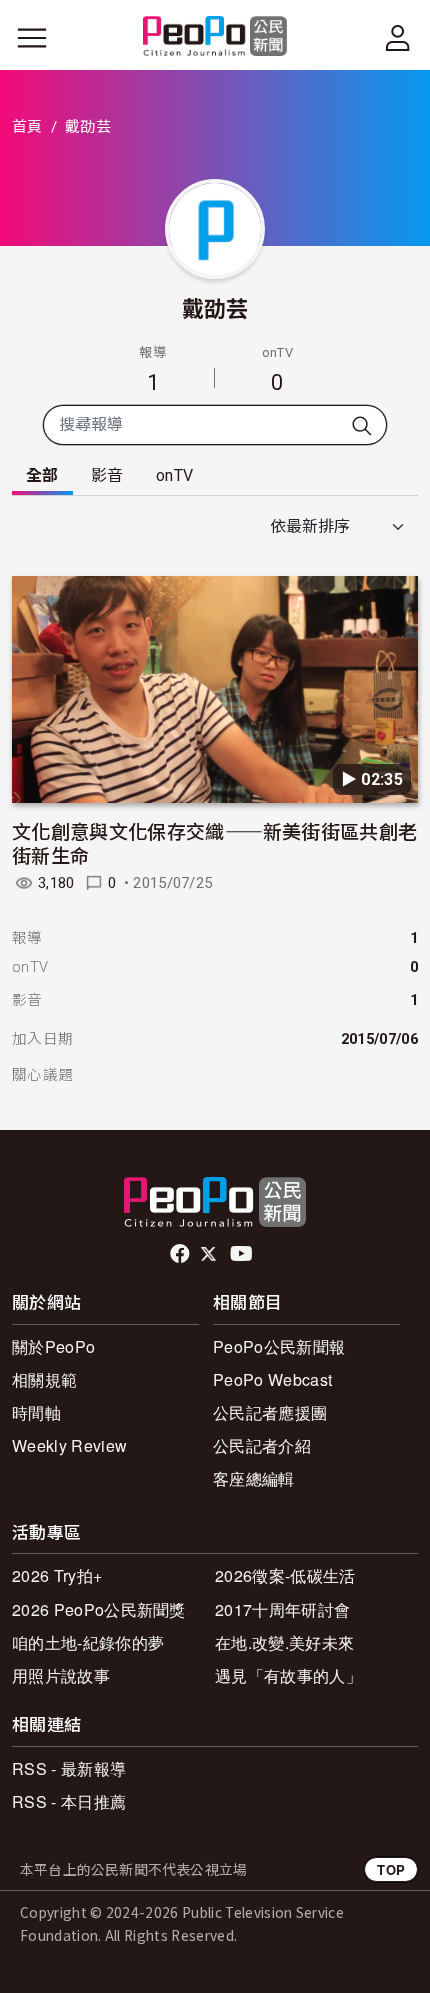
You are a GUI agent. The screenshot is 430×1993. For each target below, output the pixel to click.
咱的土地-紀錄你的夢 (88, 1642)
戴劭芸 (215, 307)
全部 (42, 475)
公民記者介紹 (262, 1445)
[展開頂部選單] (398, 38)
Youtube (243, 1254)
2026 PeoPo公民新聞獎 (99, 1609)
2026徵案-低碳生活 (285, 1575)
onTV (174, 475)
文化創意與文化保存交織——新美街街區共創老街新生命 (214, 842)
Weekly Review (69, 1445)
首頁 (27, 127)
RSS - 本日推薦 (69, 1801)
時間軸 (36, 1412)
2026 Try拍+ (57, 1575)
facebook (181, 1254)
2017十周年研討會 (282, 1609)
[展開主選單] (32, 38)
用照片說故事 (61, 1675)
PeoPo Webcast (272, 1379)
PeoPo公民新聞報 (279, 1346)
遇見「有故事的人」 (288, 1675)
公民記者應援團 (270, 1412)
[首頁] (215, 37)
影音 (107, 475)
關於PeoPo (53, 1346)
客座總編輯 (254, 1478)
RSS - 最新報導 (69, 1768)
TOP (391, 1869)
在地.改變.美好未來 (284, 1642)
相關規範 (44, 1379)
